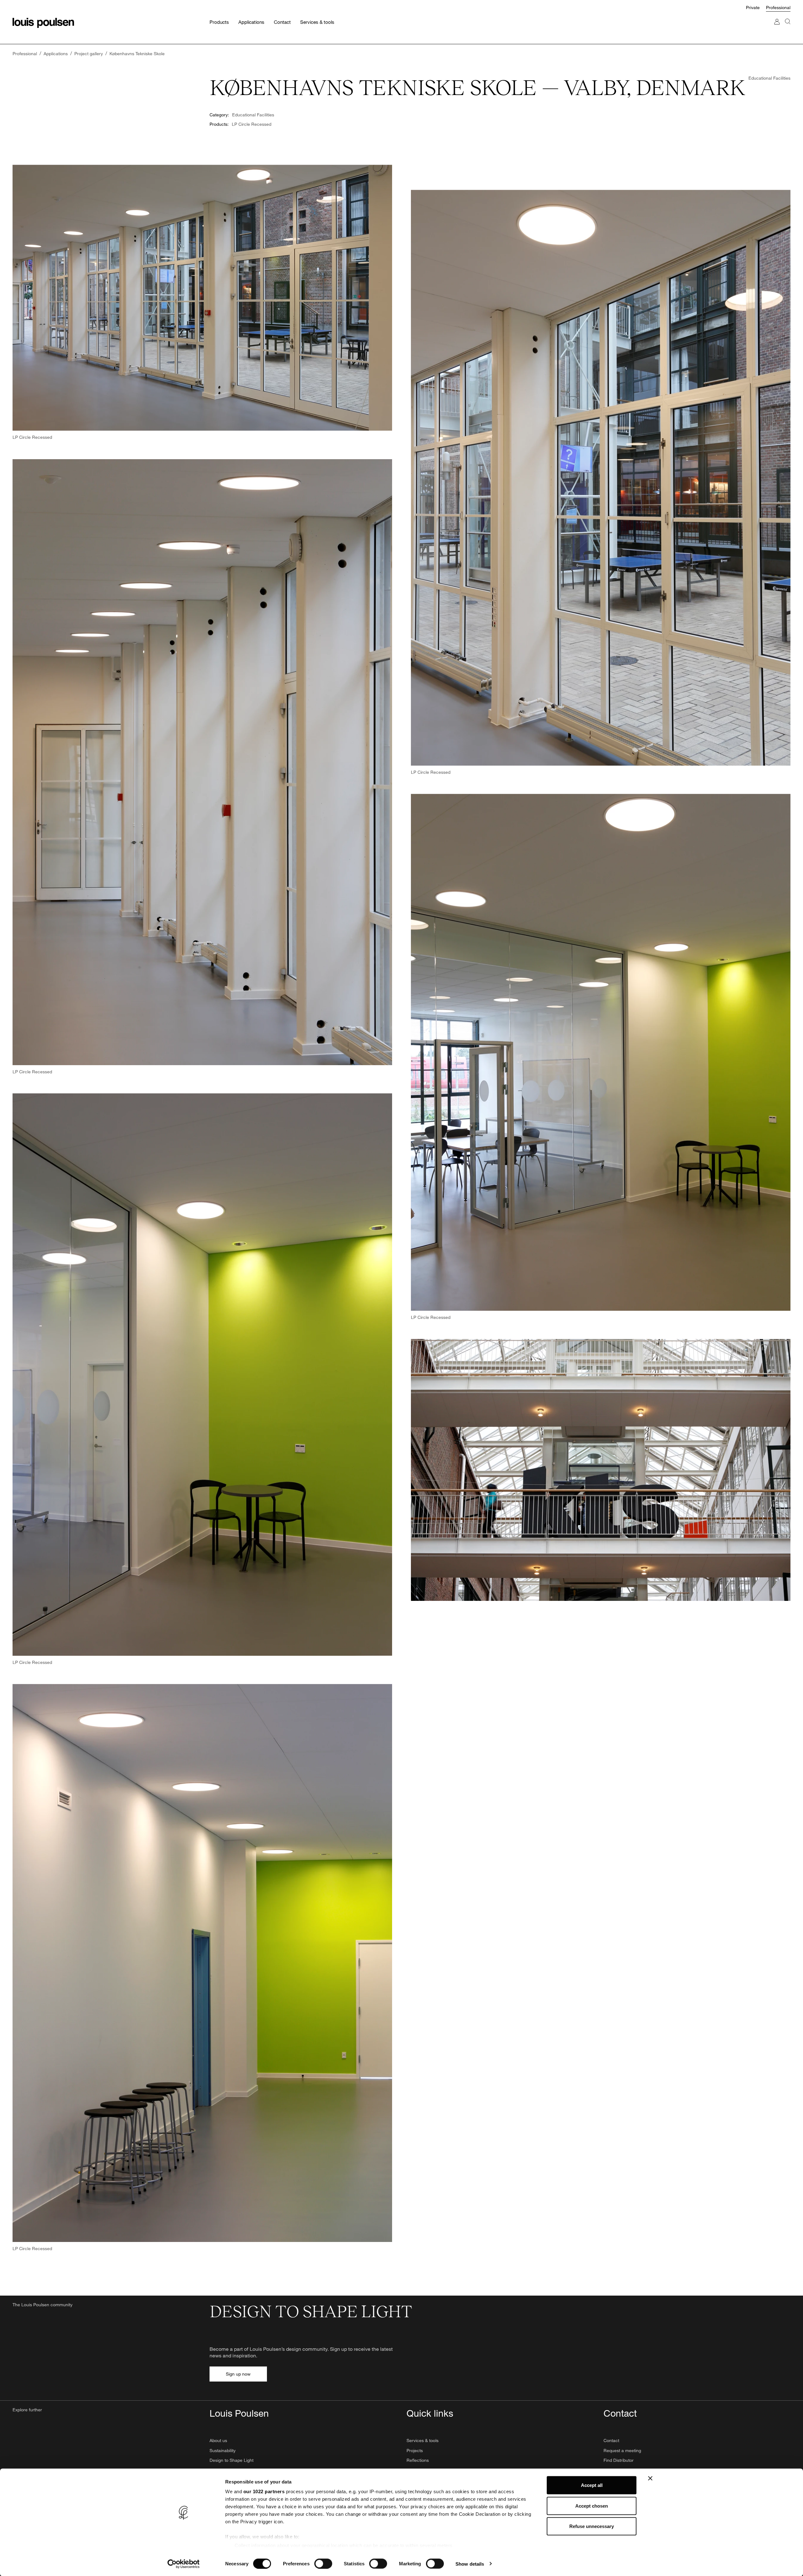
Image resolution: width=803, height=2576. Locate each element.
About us (218, 2440)
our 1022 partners (264, 2491)
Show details (470, 2564)
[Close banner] (650, 2478)
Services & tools (423, 2440)
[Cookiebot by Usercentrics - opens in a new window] (184, 2564)
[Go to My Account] (777, 28)
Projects (415, 2450)
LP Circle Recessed (252, 124)
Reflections (418, 2460)
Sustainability (223, 2450)
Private (753, 7)
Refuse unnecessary (592, 2526)
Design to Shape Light (231, 2460)
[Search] (788, 28)
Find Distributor (619, 2460)
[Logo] (43, 23)
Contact (611, 2440)
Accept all (592, 2485)
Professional (778, 7)
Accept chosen (592, 2506)
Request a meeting (622, 2450)
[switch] (323, 2563)
